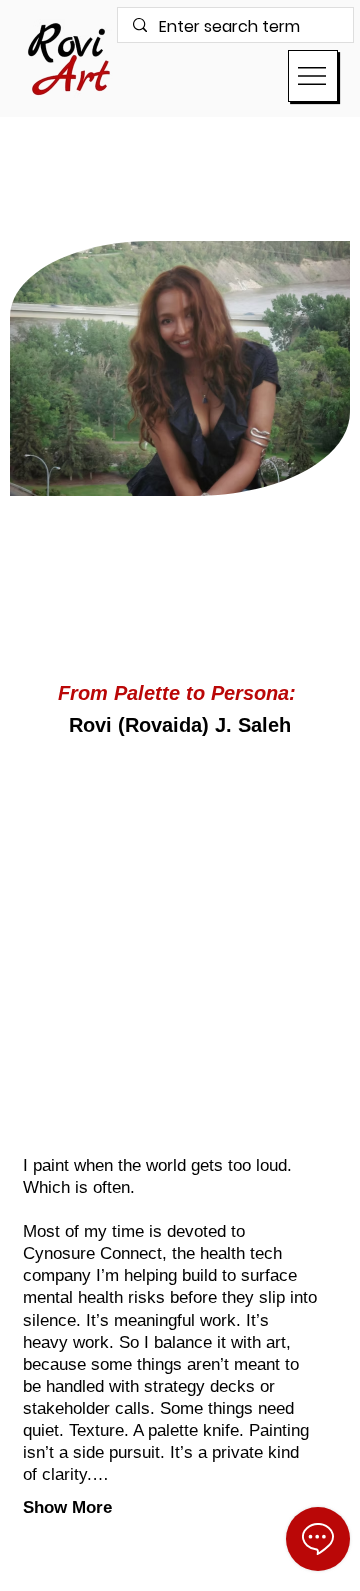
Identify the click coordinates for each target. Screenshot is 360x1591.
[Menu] (313, 76)
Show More (67, 1507)
